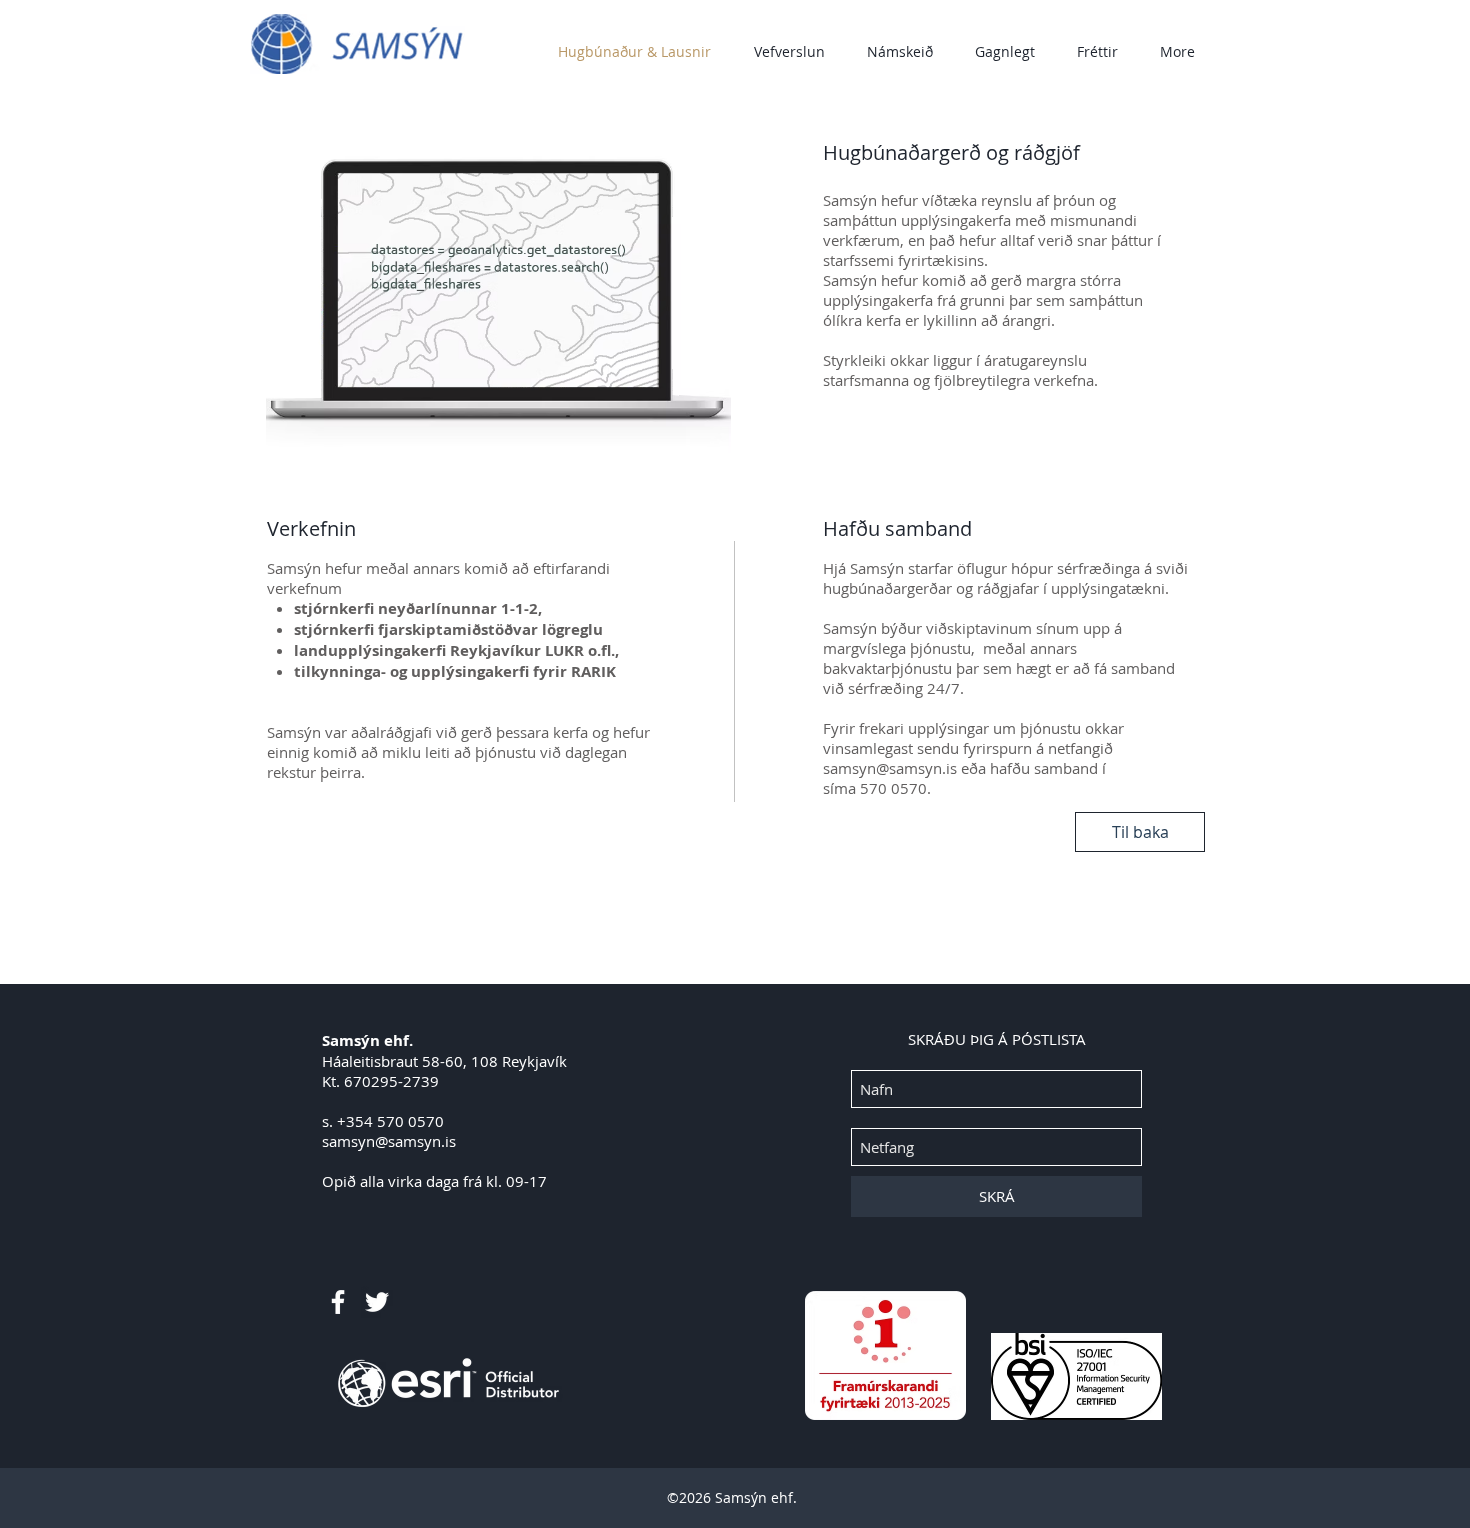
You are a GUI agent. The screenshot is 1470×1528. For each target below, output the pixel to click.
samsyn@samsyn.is (890, 768)
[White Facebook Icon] (338, 1302)
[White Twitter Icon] (377, 1302)
